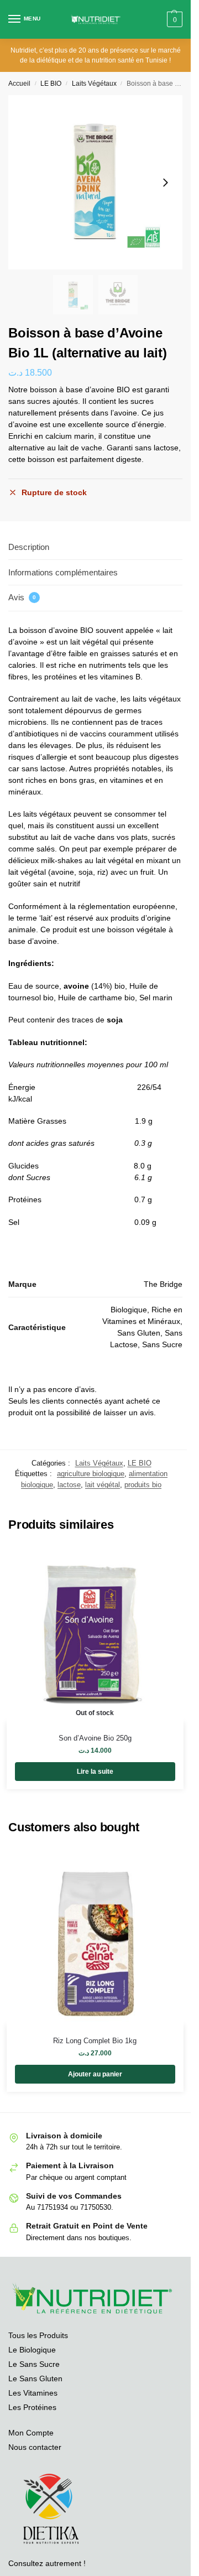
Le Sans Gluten (35, 2378)
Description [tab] (29, 547)
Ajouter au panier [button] (95, 2074)
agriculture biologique (91, 1474)
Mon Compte (31, 2433)
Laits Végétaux (94, 84)
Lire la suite (95, 1772)
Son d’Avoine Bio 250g (95, 1738)
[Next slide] (165, 183)
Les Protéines (32, 2407)
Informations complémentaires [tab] (63, 572)
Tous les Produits (38, 2335)
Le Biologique (32, 2350)
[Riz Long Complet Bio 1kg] (95, 1936)
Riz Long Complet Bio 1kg (95, 2041)
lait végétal (103, 1485)
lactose (69, 1485)
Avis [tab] (22, 597)
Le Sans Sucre (34, 2364)
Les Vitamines (33, 2393)
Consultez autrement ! (47, 2563)
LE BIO (51, 84)
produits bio (143, 1485)
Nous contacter (35, 2447)
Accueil (19, 84)
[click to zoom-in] (95, 182)
